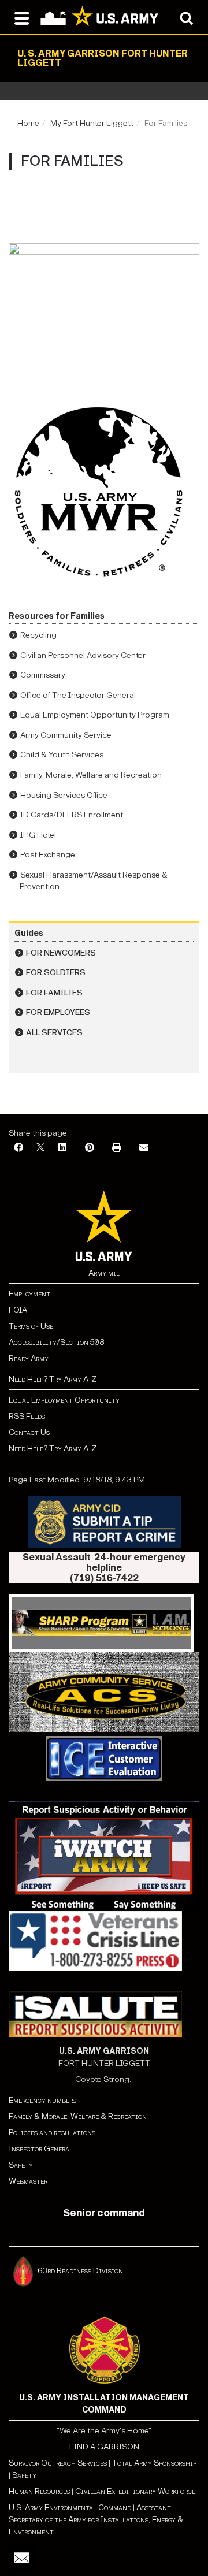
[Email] (144, 1148)
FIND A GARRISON (104, 2447)
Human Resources (39, 2491)
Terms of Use (31, 1326)
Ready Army (29, 1358)
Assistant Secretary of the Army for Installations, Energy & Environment (96, 2520)
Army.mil (104, 1273)
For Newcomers (61, 953)
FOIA (18, 1310)
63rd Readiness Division (81, 2271)
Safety (21, 2165)
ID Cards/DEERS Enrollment (72, 815)
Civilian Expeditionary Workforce (135, 2491)
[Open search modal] (186, 17)
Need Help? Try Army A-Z (53, 1379)
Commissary (43, 675)
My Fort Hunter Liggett (92, 123)
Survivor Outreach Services (58, 2463)
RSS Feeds (27, 1416)
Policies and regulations (52, 2133)
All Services (54, 1033)
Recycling (38, 635)
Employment (29, 1294)
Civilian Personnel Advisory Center (83, 655)
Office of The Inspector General (78, 695)
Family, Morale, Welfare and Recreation (91, 775)
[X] (40, 1148)
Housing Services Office (64, 795)
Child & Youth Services (62, 755)
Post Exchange (48, 855)
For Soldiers (56, 973)
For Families (54, 993)
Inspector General (41, 2149)
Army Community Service (66, 735)
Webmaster (28, 2181)
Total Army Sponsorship (154, 2463)
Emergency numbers (42, 2100)
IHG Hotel (38, 835)
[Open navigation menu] (22, 17)
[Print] (117, 1148)
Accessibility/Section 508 (56, 1342)
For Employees (58, 1012)
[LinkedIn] (62, 1148)
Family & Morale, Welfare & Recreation (78, 2116)
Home (28, 123)
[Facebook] (18, 1148)
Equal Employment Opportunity (64, 1400)
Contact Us (29, 1432)
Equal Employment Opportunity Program (95, 715)
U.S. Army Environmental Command (70, 2508)
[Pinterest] (90, 1148)
